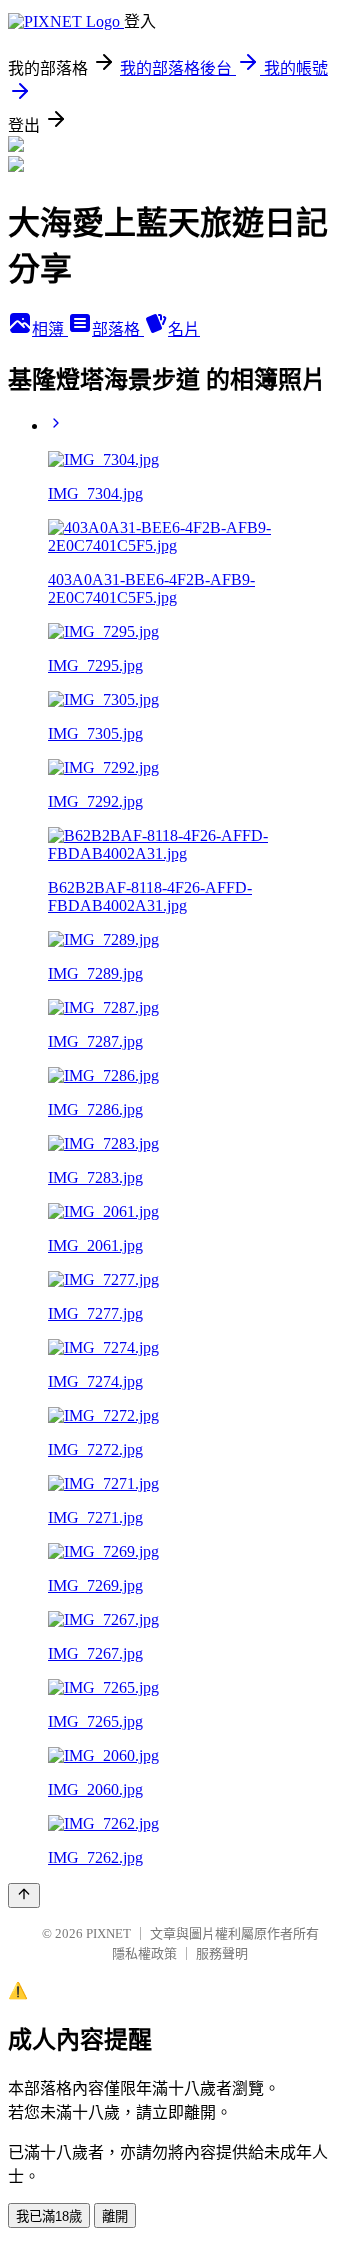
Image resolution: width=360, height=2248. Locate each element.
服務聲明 (222, 1953)
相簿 (50, 329)
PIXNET (108, 1933)
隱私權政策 (144, 1953)
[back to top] (24, 1895)
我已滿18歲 (49, 2216)
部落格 (118, 329)
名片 (184, 329)
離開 (115, 2216)
